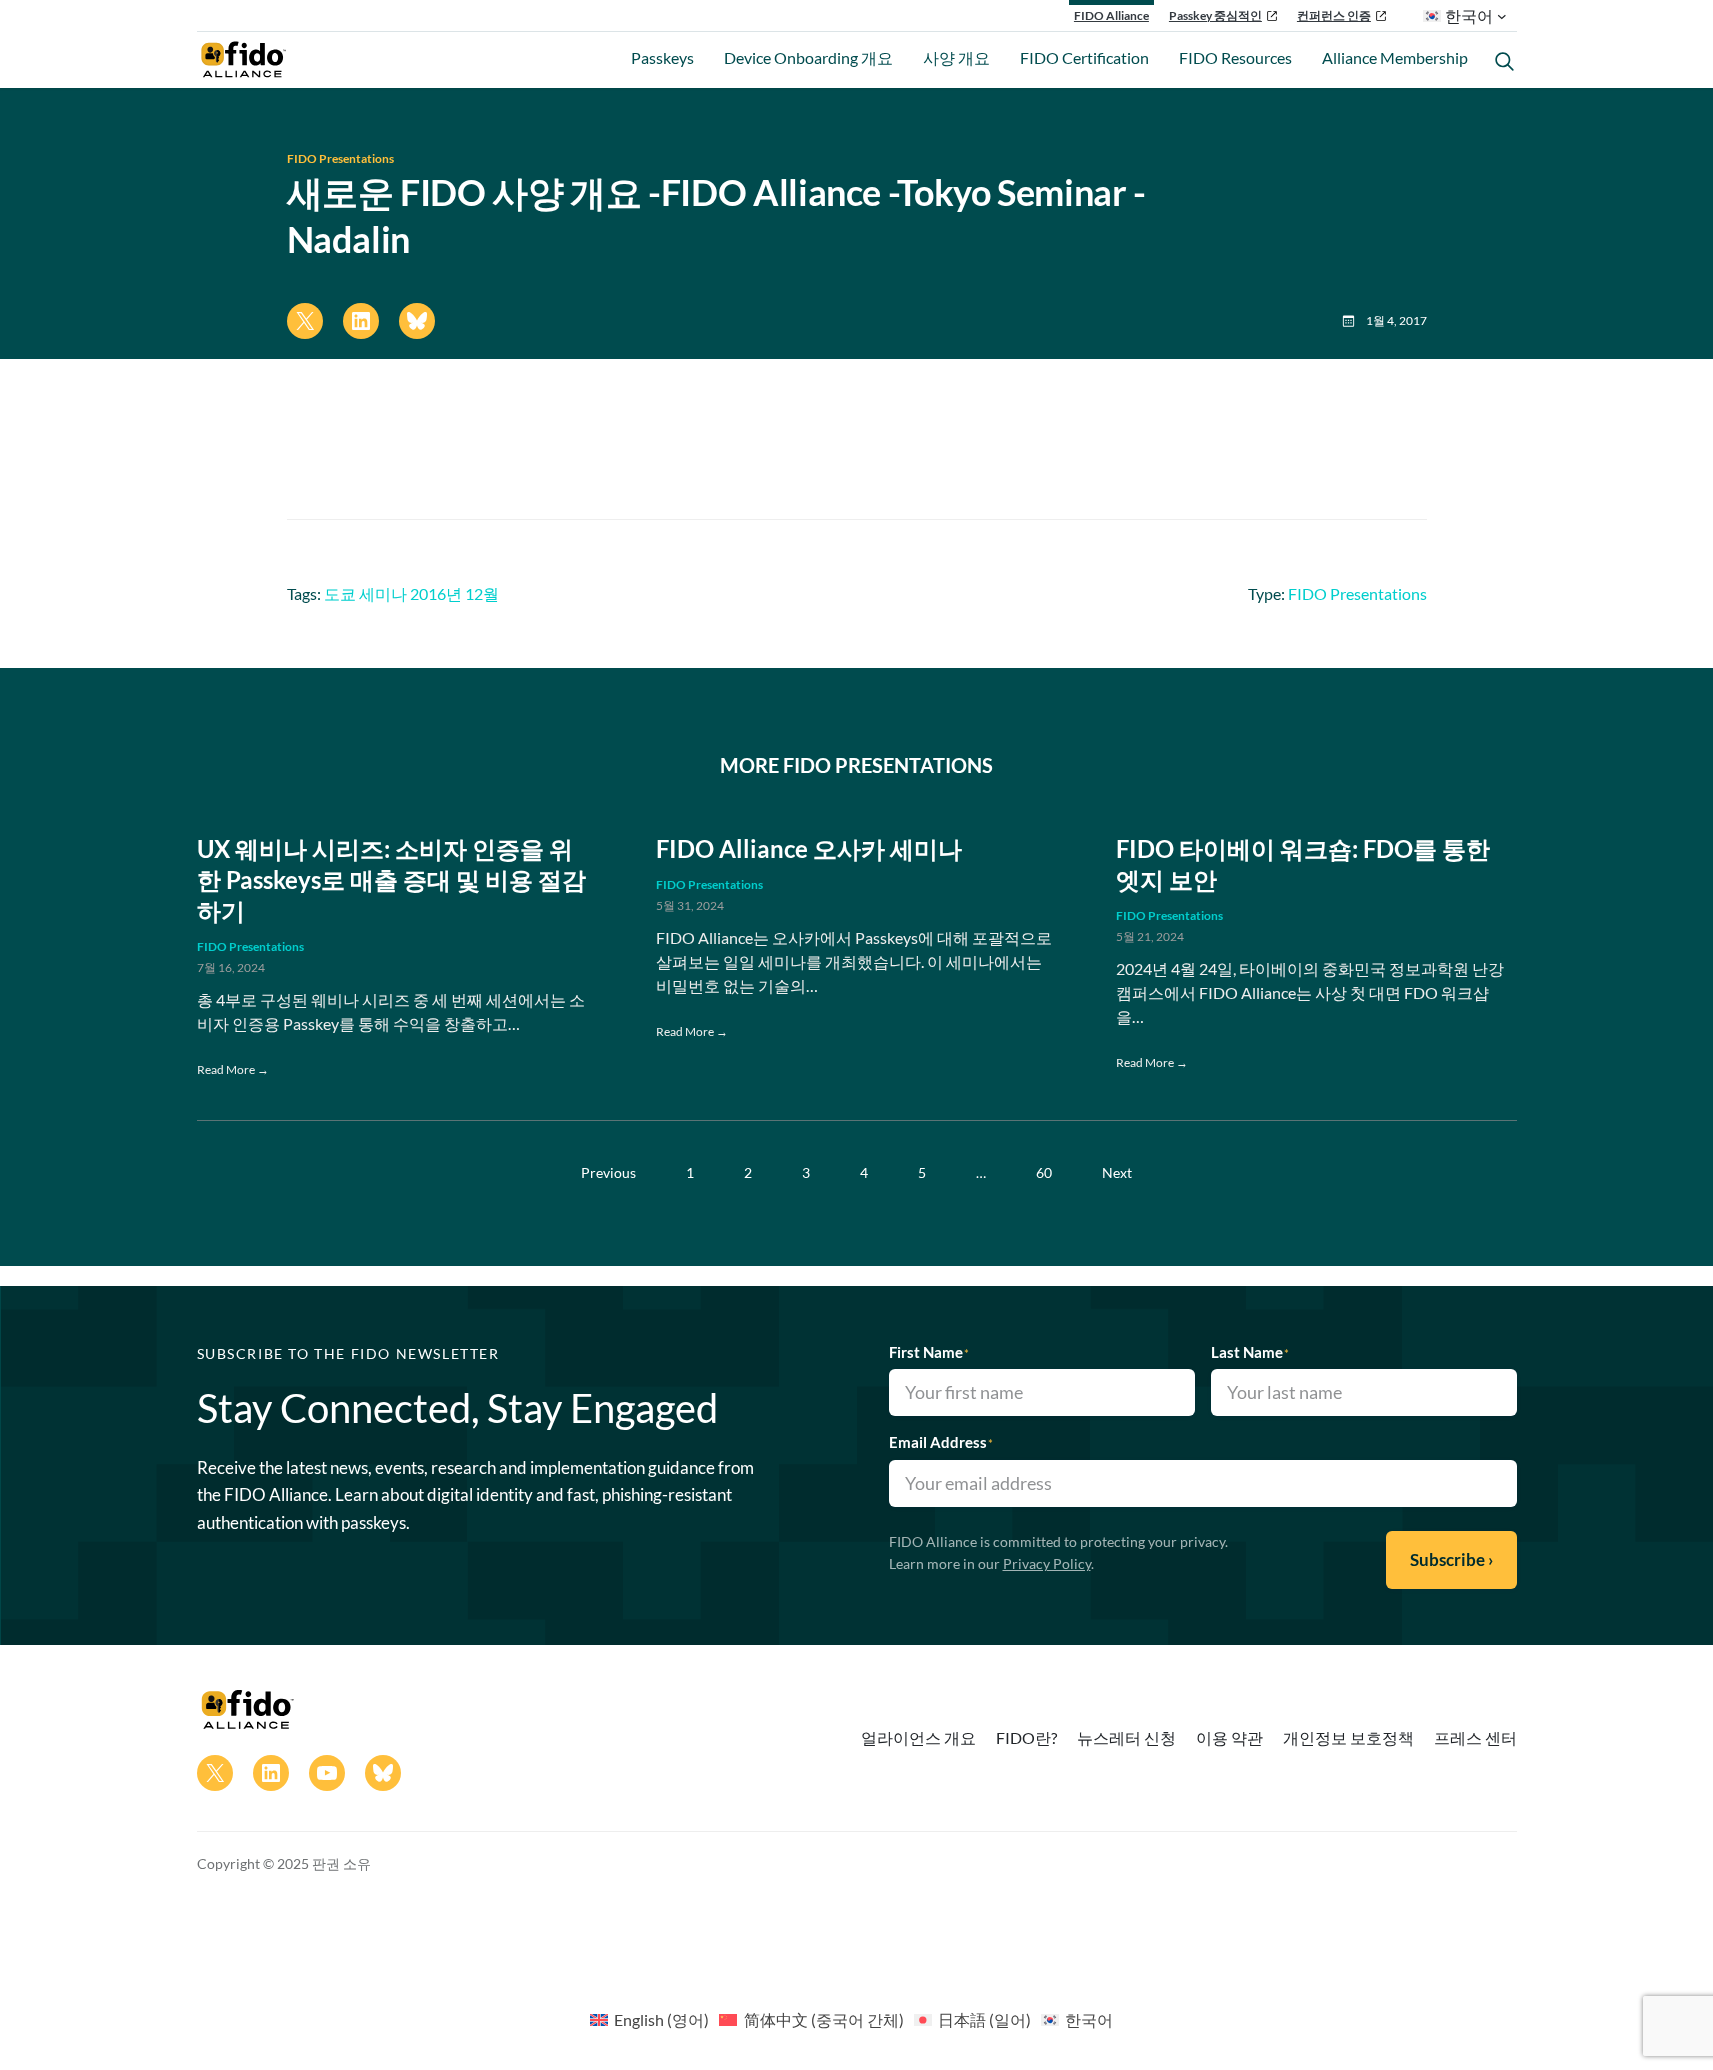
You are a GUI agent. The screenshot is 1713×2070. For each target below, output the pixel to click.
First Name (929, 1352)
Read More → (233, 1069)
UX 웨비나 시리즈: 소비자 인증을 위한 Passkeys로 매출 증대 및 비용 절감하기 (391, 879)
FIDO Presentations (340, 158)
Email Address (941, 1442)
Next (1117, 1172)
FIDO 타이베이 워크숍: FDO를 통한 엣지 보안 (1303, 864)
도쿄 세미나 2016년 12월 (411, 593)
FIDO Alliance (1111, 15)
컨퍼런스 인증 (1334, 15)
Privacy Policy (1047, 1563)
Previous (608, 1172)
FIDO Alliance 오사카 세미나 (809, 848)
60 (1044, 1172)
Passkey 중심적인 (1215, 15)
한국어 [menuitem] (1089, 2019)
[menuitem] (649, 2019)
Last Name (1250, 1352)
